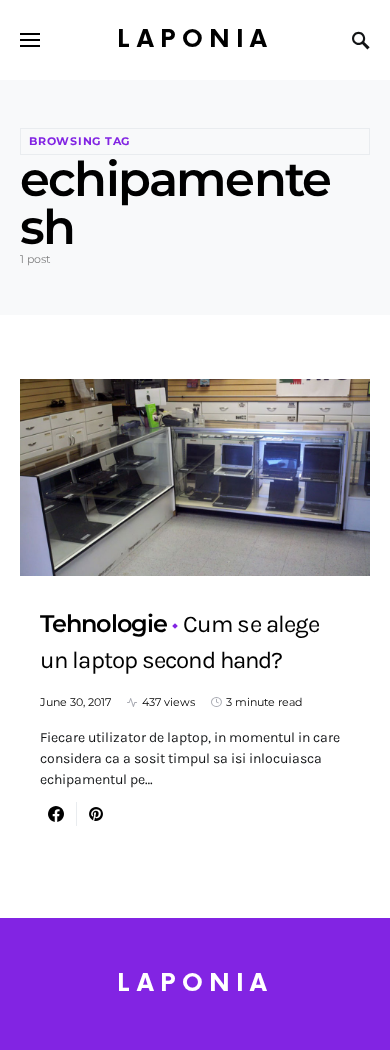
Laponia (195, 39)
